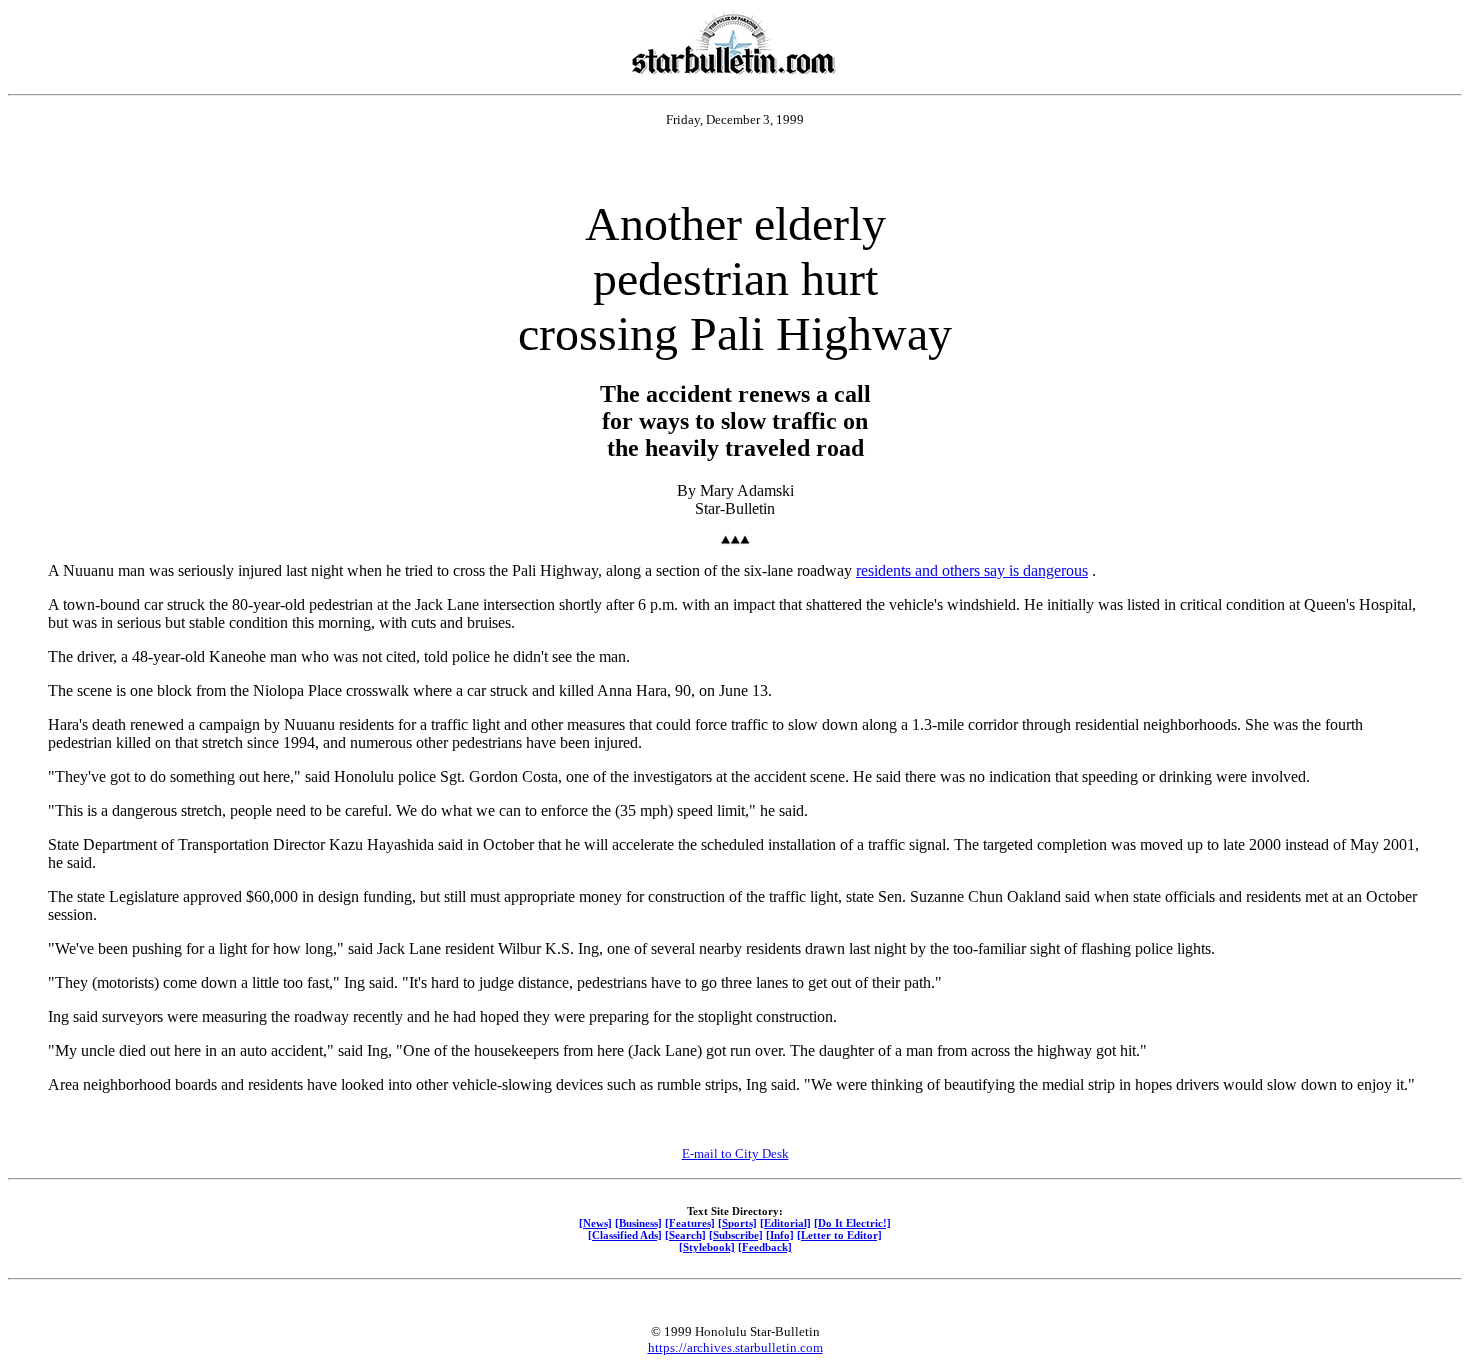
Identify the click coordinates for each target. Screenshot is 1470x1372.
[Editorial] (785, 1223)
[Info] (780, 1235)
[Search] (685, 1235)
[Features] (690, 1223)
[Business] (638, 1223)
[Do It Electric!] (852, 1223)
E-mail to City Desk (735, 1153)
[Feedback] (765, 1247)
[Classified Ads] (625, 1235)
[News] (595, 1223)
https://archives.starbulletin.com (735, 1347)
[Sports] (737, 1223)
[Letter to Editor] (839, 1235)
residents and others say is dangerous (972, 570)
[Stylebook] (707, 1247)
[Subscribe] (736, 1235)
